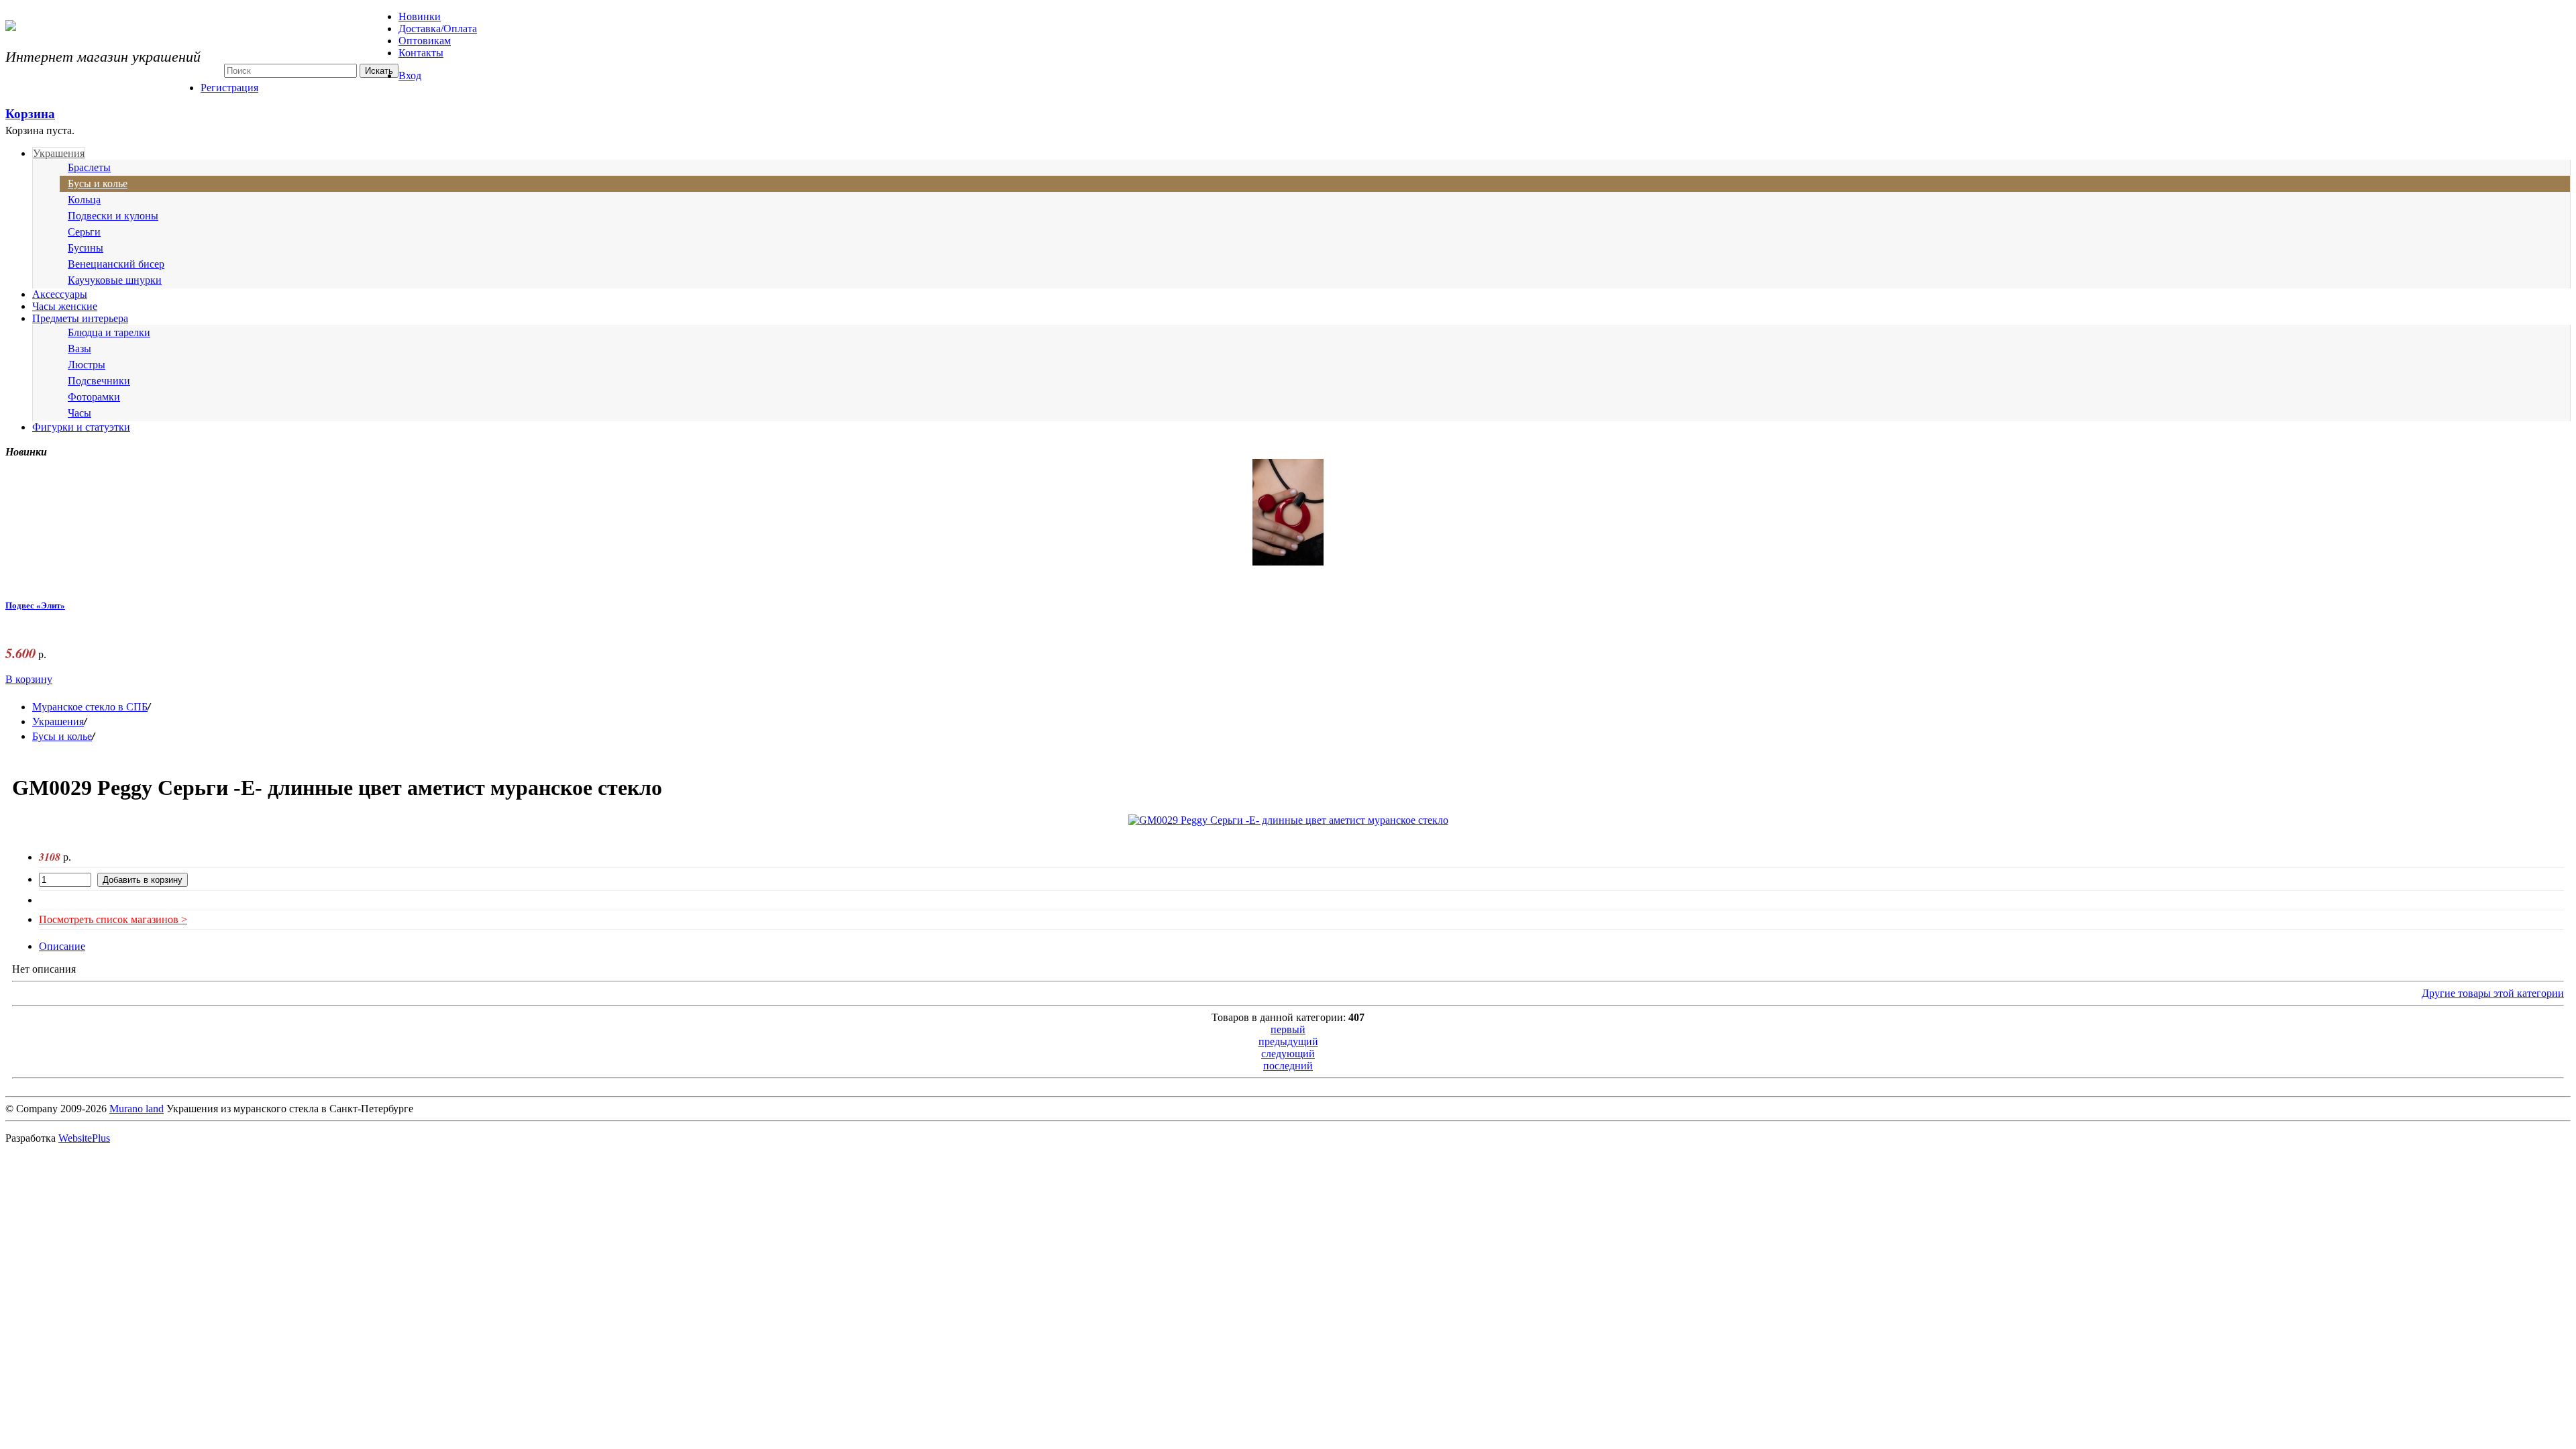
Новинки (420, 16)
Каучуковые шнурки (115, 280)
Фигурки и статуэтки (81, 427)
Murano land (137, 1109)
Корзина (30, 114)
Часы (79, 413)
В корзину (29, 679)
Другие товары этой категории (2493, 993)
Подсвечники (99, 381)
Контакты (421, 53)
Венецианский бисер (116, 264)
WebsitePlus (84, 1138)
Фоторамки (94, 397)
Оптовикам (425, 41)
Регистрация (229, 88)
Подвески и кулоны (113, 216)
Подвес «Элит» (35, 606)
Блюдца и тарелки (109, 332)
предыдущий (1288, 1041)
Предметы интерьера (80, 318)
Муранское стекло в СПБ (90, 707)
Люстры (87, 365)
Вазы (79, 348)
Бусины (86, 248)
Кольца (84, 200)
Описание (62, 946)
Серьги (84, 232)
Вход (410, 75)
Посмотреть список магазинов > (113, 919)
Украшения (59, 153)
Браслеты (89, 167)
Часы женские (65, 306)
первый (1288, 1029)
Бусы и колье (98, 183)
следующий (1288, 1054)
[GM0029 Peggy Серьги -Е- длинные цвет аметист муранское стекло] (1288, 820)
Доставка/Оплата (438, 29)
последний (1288, 1066)
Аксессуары (60, 294)
